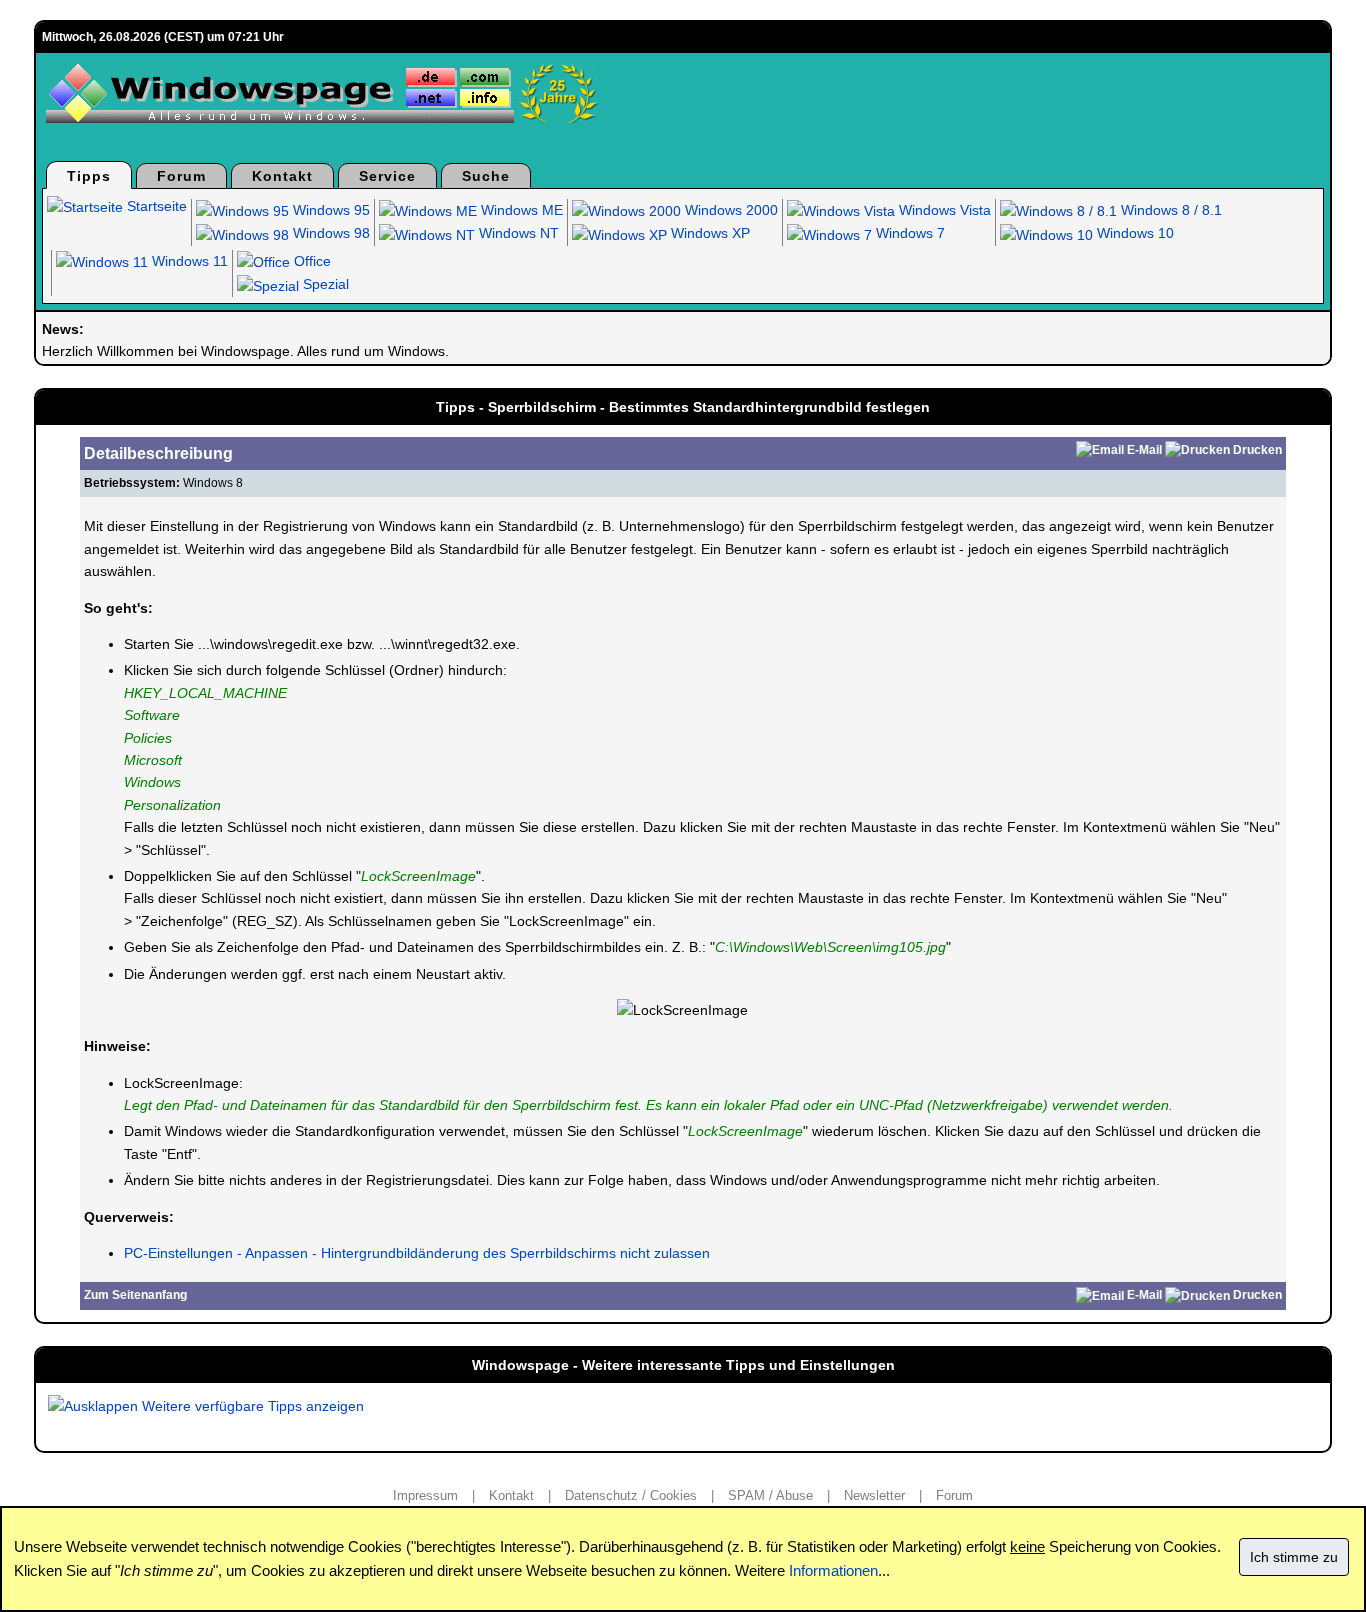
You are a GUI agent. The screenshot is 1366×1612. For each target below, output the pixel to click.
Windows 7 (908, 233)
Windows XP (708, 233)
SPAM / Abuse (770, 1495)
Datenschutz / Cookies (631, 1495)
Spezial (324, 284)
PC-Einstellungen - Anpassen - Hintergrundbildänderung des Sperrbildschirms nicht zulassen (417, 1253)
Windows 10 (1133, 233)
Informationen (833, 1570)
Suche (486, 176)
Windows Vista (943, 210)
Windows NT (517, 233)
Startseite (155, 206)
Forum (181, 176)
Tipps (89, 176)
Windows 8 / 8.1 (1169, 210)
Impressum (425, 1495)
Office (310, 261)
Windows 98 (329, 233)
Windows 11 (188, 261)
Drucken (1257, 450)
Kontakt (282, 176)
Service (387, 176)
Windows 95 (329, 210)
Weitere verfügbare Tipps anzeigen (251, 1406)
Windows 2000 (729, 210)
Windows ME (520, 210)
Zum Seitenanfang (135, 1295)
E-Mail (1144, 450)
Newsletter (874, 1495)
